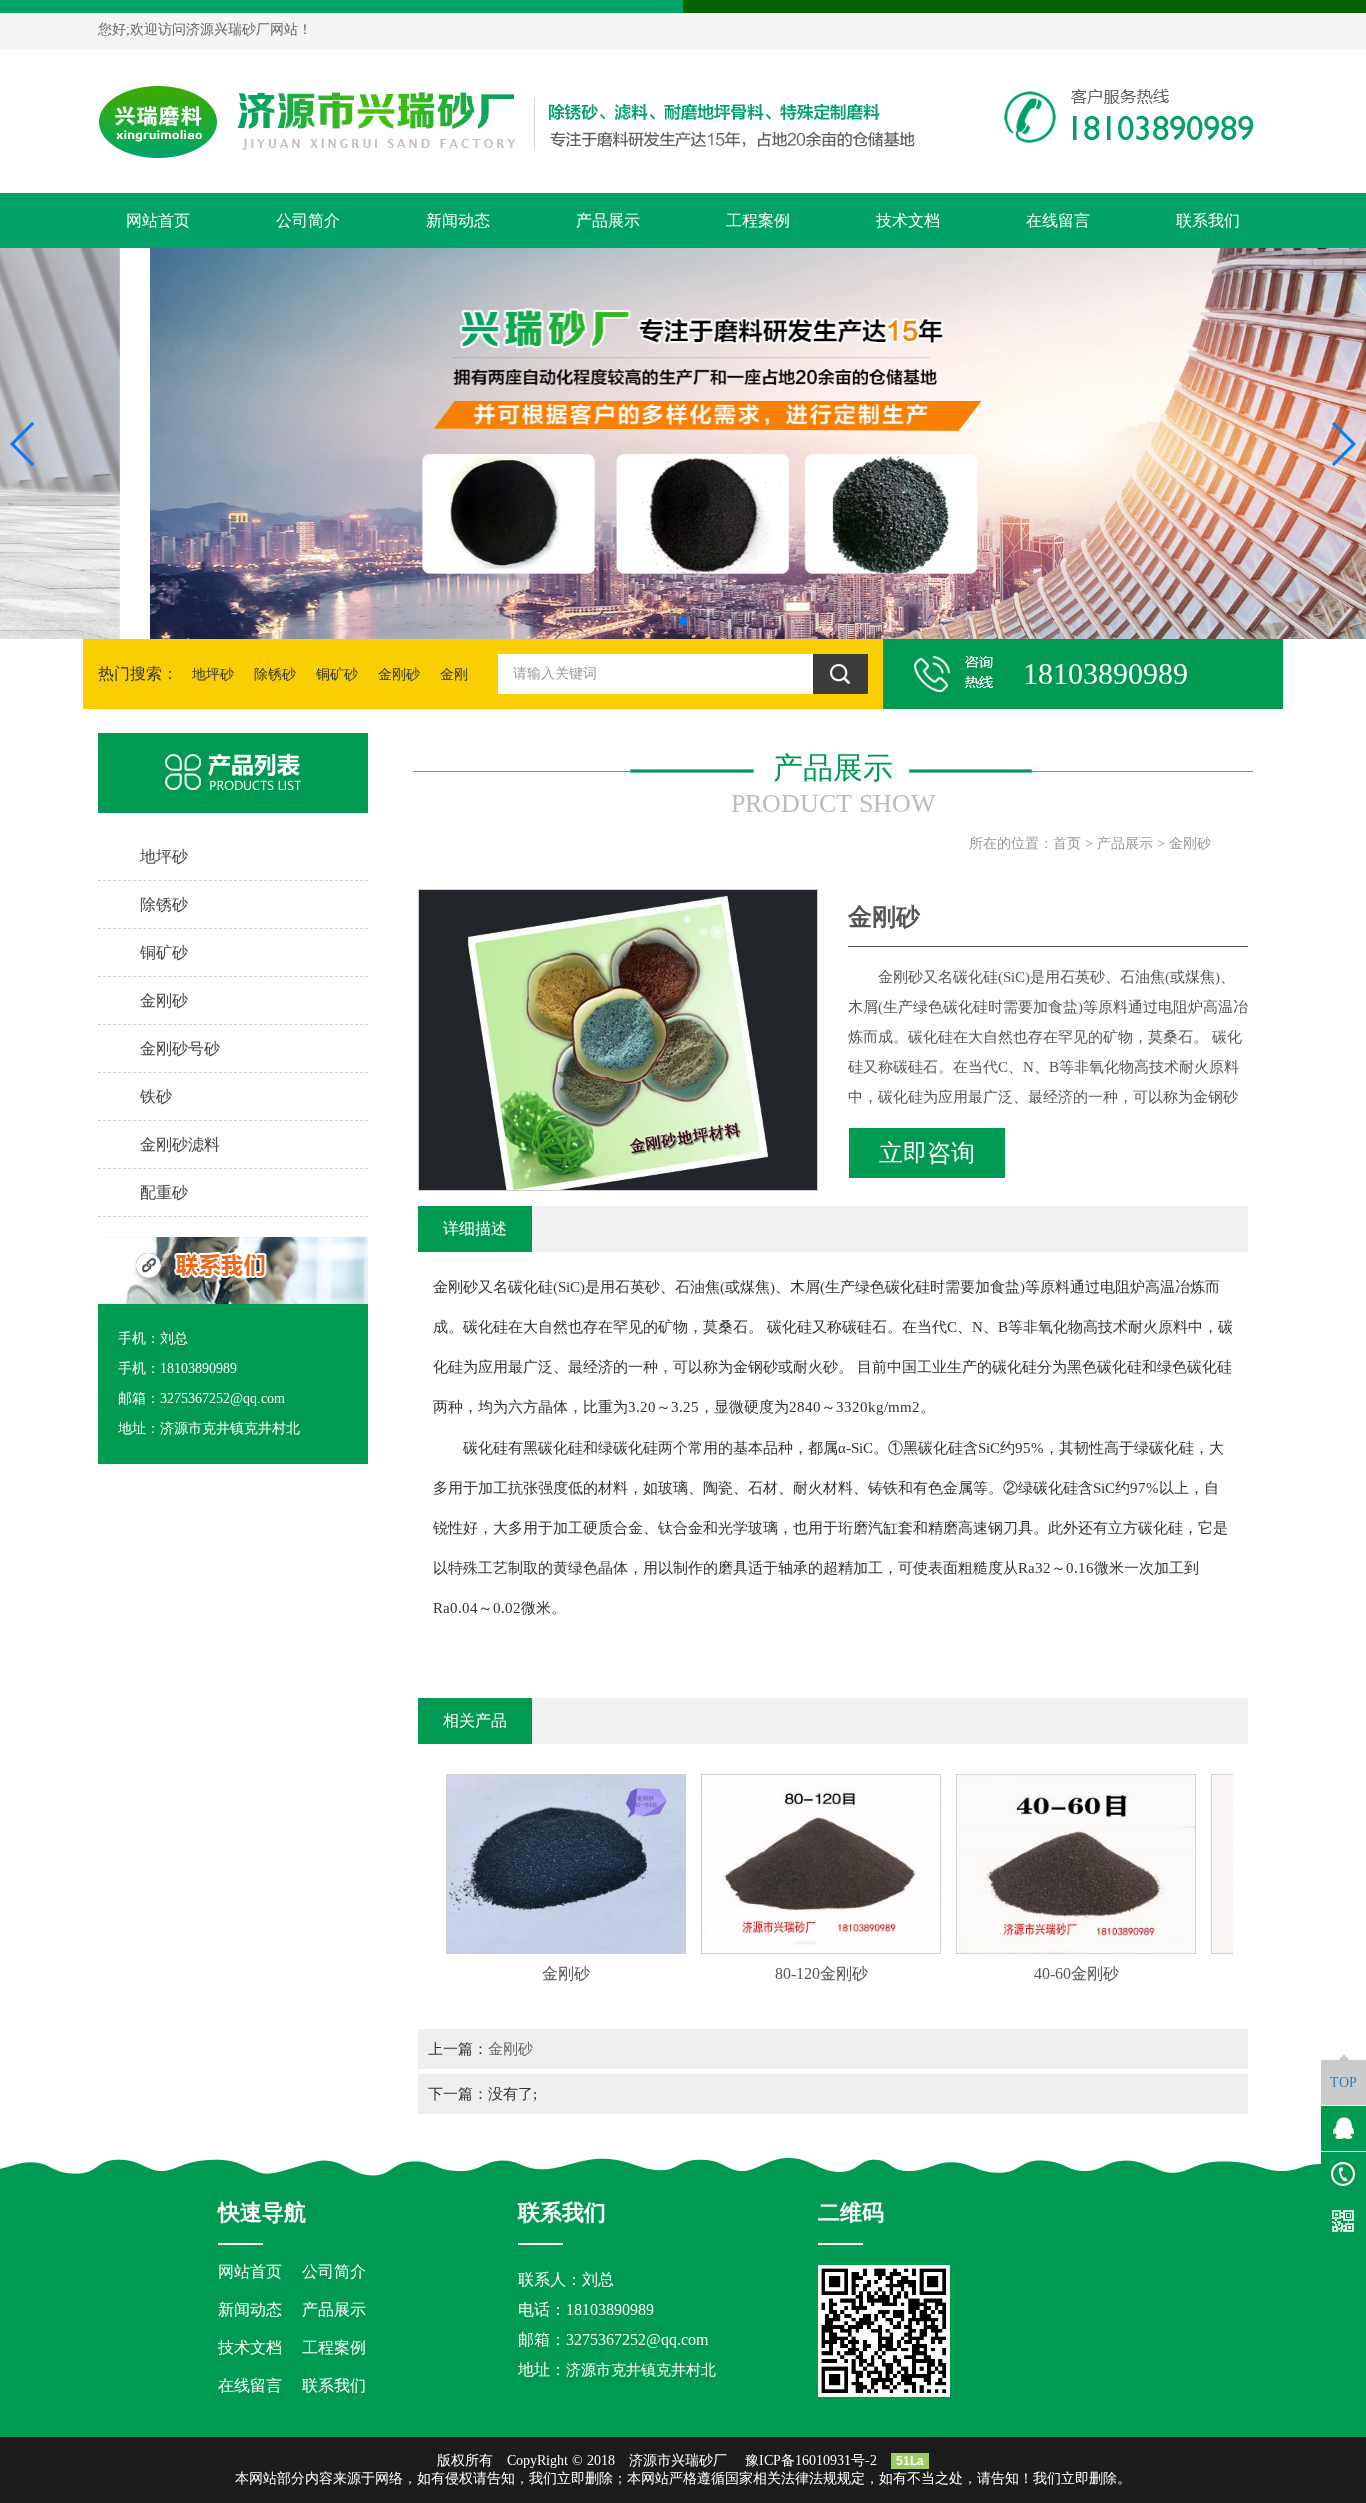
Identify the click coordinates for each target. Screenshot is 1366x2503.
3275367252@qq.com (637, 2339)
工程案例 (758, 220)
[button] (667, 621)
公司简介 (308, 220)
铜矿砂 (337, 674)
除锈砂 (275, 674)
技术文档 (908, 220)
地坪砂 (213, 674)
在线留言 (1058, 220)
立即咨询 (927, 1153)
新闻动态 (458, 220)
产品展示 (608, 220)
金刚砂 (399, 674)
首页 (1067, 843)
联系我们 (1208, 220)
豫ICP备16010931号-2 (811, 2460)
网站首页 (158, 220)
